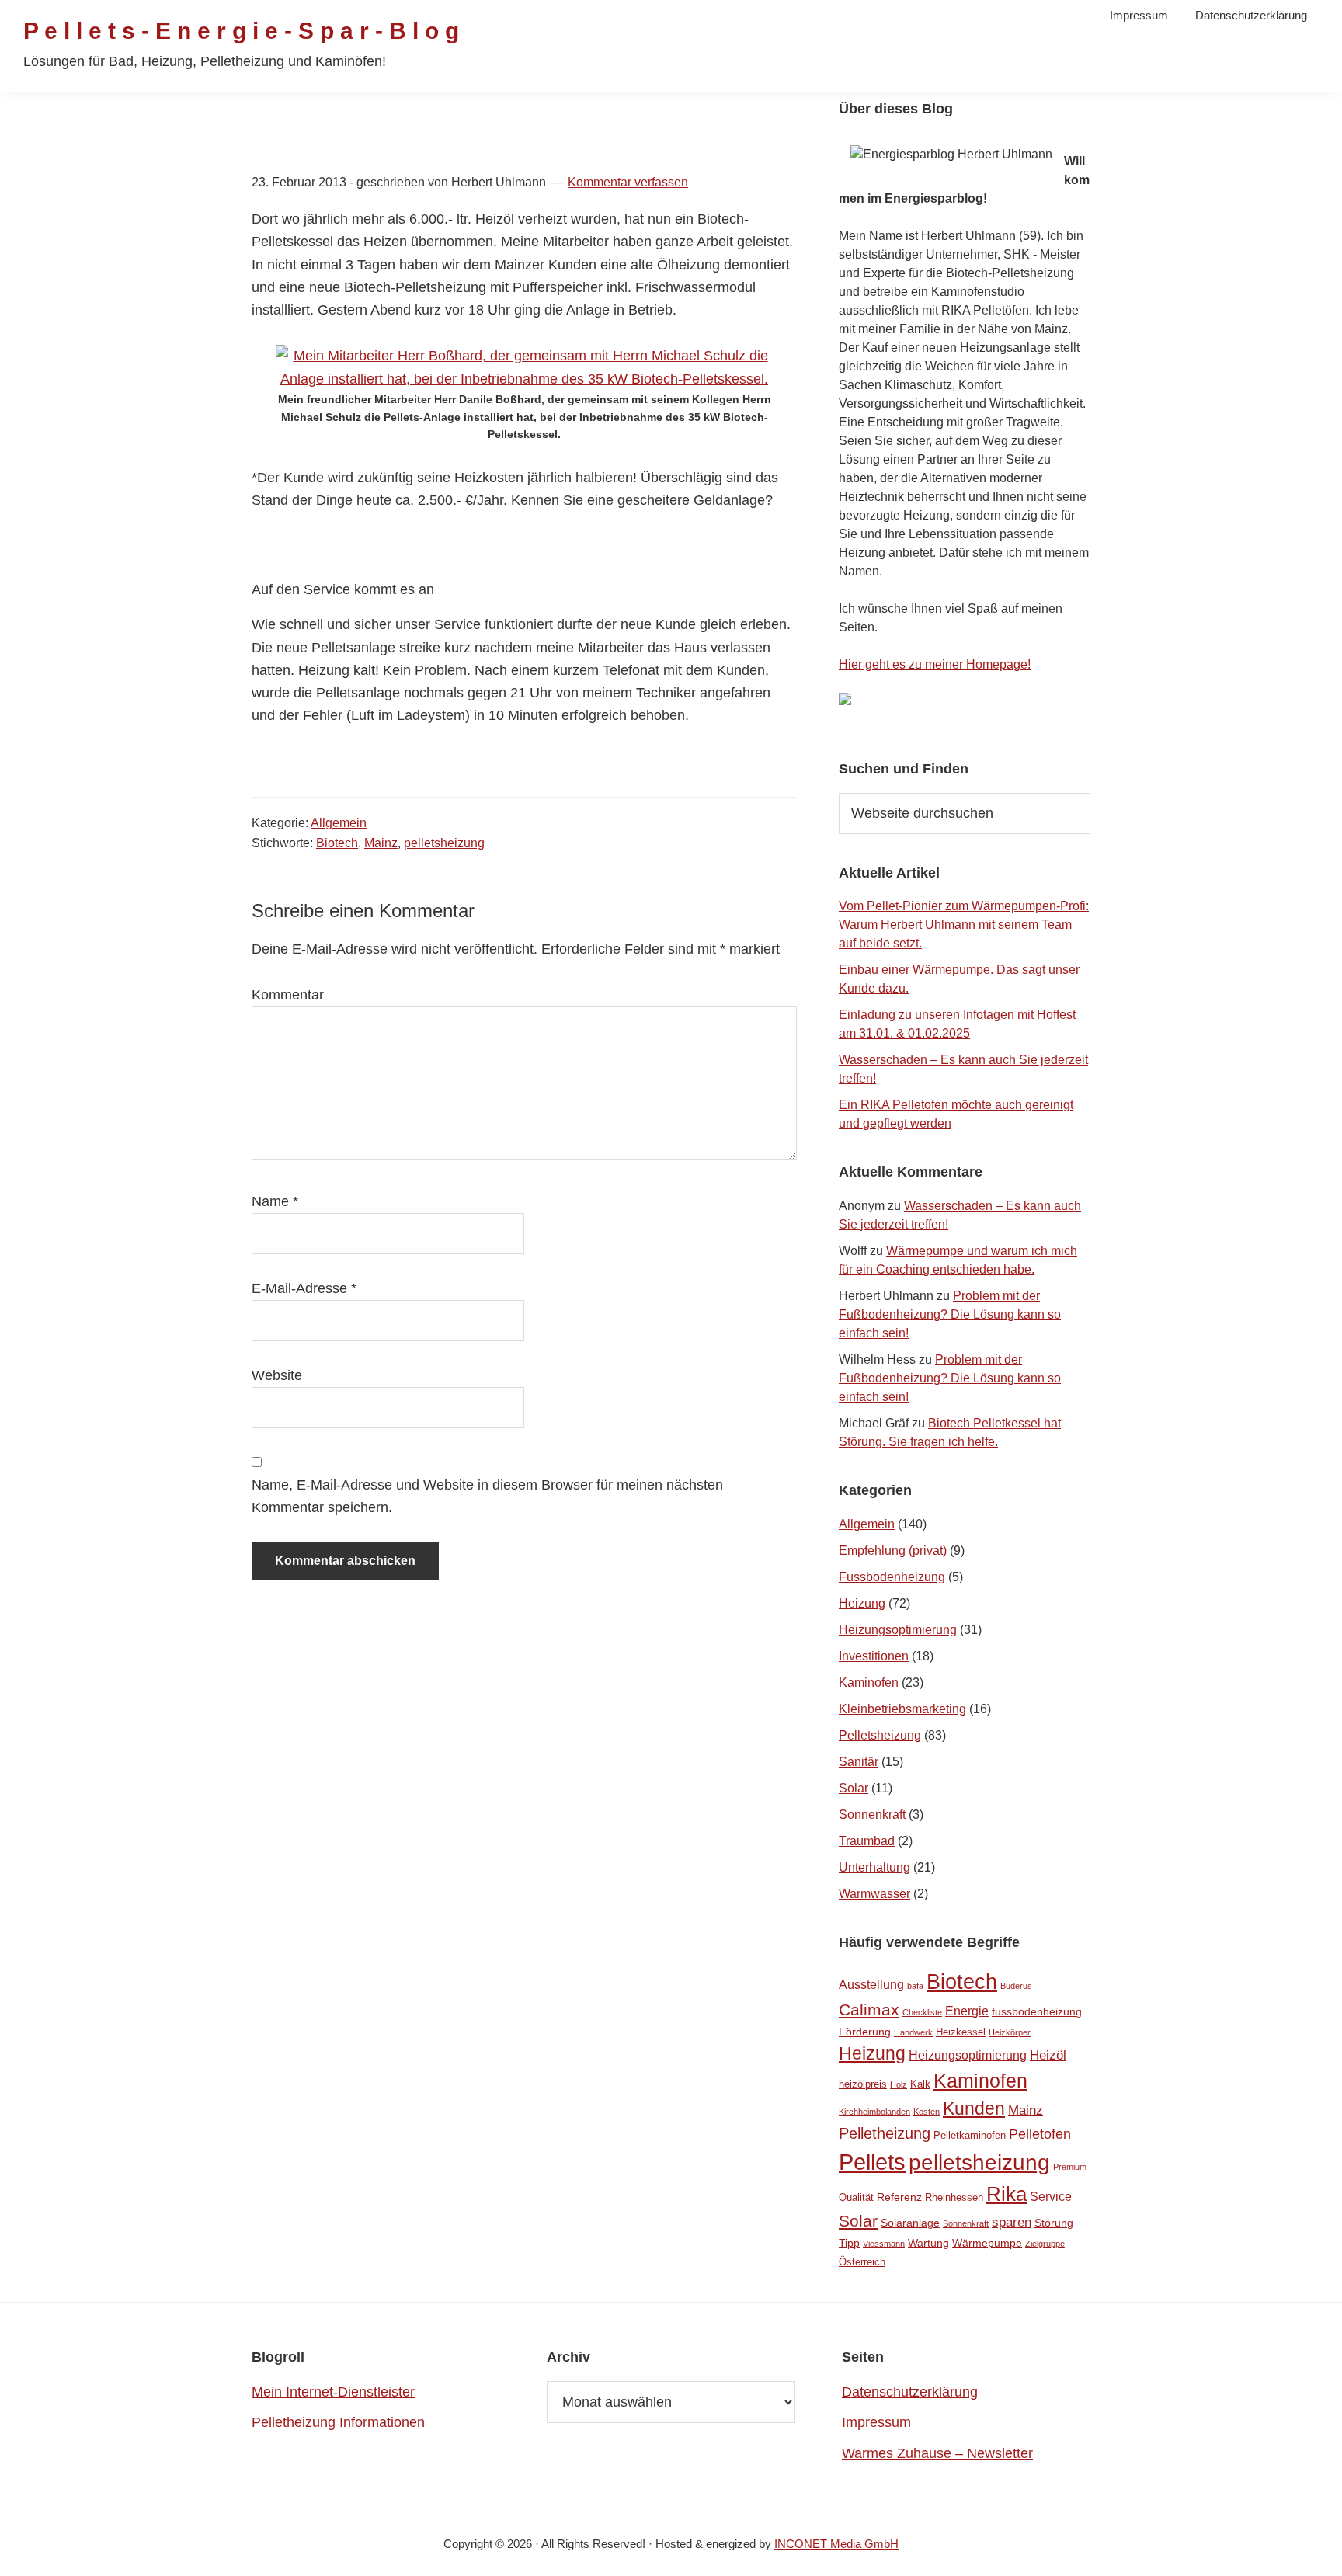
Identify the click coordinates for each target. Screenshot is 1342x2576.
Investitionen (874, 1656)
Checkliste (922, 2012)
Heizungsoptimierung (898, 1630)
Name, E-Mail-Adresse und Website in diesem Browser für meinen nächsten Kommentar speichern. (487, 1496)
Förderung (865, 2032)
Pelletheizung (885, 2133)
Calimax (869, 2009)
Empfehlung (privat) (893, 1550)
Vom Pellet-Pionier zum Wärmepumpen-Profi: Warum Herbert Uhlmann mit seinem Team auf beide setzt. (964, 925)
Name (275, 1201)
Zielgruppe (1045, 2244)
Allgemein (339, 823)
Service (1051, 2197)
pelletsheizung (444, 843)
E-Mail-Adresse (304, 1288)
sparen (1012, 2222)
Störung (1054, 2223)
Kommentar (288, 995)
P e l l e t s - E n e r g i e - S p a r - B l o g (241, 31)
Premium (1070, 2167)
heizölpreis (863, 2084)
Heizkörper (1010, 2032)
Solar (854, 1788)
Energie (967, 2011)
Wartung (928, 2243)
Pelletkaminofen (970, 2135)
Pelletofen (1040, 2134)
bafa (915, 1986)
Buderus (1016, 1986)
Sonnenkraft (872, 1815)
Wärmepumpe (987, 2243)
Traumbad (867, 1841)
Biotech (337, 843)
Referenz (899, 2197)
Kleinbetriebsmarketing (902, 1709)
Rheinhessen (954, 2197)
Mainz (381, 843)
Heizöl (1048, 2055)
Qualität (856, 2197)
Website (277, 1375)
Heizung (862, 1603)
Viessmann (884, 2244)
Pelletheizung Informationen (338, 2422)
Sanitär (859, 1762)
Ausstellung (871, 1985)
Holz (899, 2084)
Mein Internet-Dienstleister (333, 2392)
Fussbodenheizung (892, 1577)
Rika (1006, 2194)
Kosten (927, 2112)
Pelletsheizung (880, 1735)
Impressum (876, 2422)
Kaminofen (869, 1683)
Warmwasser (874, 1894)
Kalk (920, 2084)
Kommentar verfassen (628, 182)
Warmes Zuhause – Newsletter (937, 2453)
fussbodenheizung (1037, 2011)
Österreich (862, 2262)
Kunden (974, 2109)
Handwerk (913, 2032)
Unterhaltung (874, 1867)
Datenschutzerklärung (910, 2392)
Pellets (872, 2162)
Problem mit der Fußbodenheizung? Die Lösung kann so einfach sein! (950, 1314)
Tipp (849, 2243)
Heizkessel (961, 2032)
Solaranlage (910, 2223)
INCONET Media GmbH (836, 2544)
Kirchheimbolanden (874, 2112)
